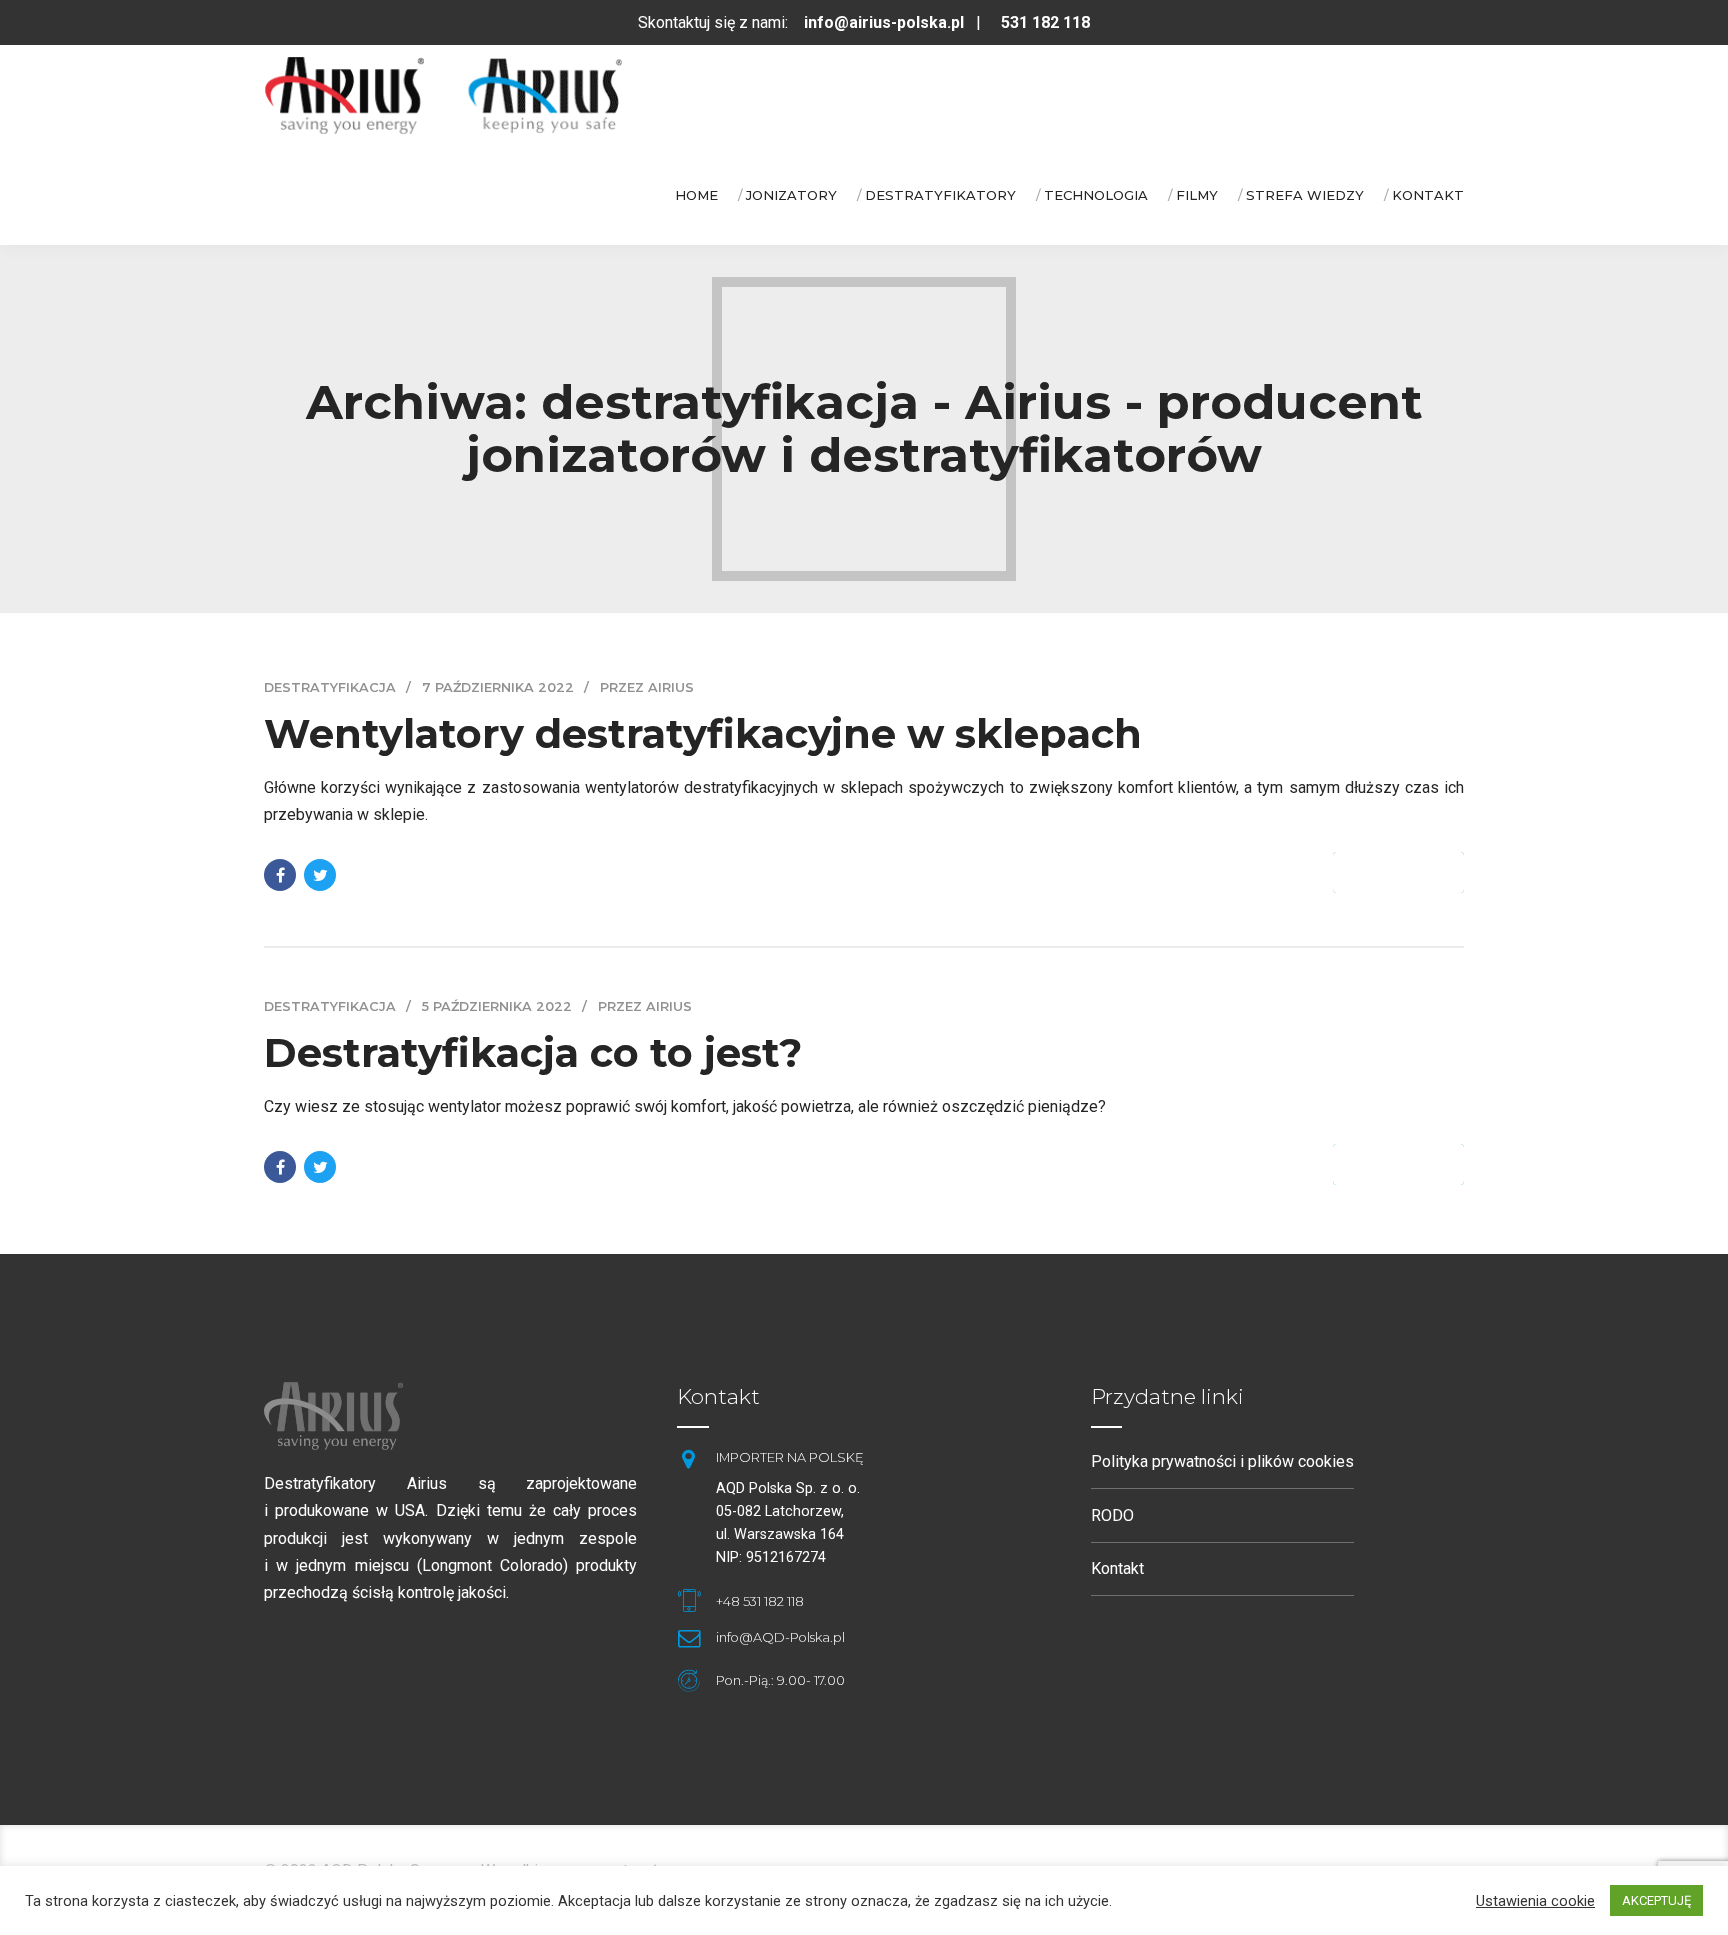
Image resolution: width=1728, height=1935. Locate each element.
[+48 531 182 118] (688, 1601)
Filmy (1197, 195)
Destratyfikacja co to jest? (533, 1052)
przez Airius (647, 687)
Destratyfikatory (940, 195)
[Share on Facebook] (280, 875)
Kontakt (1428, 195)
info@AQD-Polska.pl (780, 1637)
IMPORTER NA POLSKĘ (790, 1457)
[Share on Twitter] (320, 875)
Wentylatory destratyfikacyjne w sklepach (703, 733)
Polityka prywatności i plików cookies (1222, 1461)
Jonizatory (791, 195)
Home (696, 195)
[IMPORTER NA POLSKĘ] (688, 1459)
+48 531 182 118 (760, 1601)
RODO (1112, 1515)
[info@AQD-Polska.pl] (688, 1638)
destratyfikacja (330, 687)
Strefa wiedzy (1305, 195)
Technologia (1096, 195)
